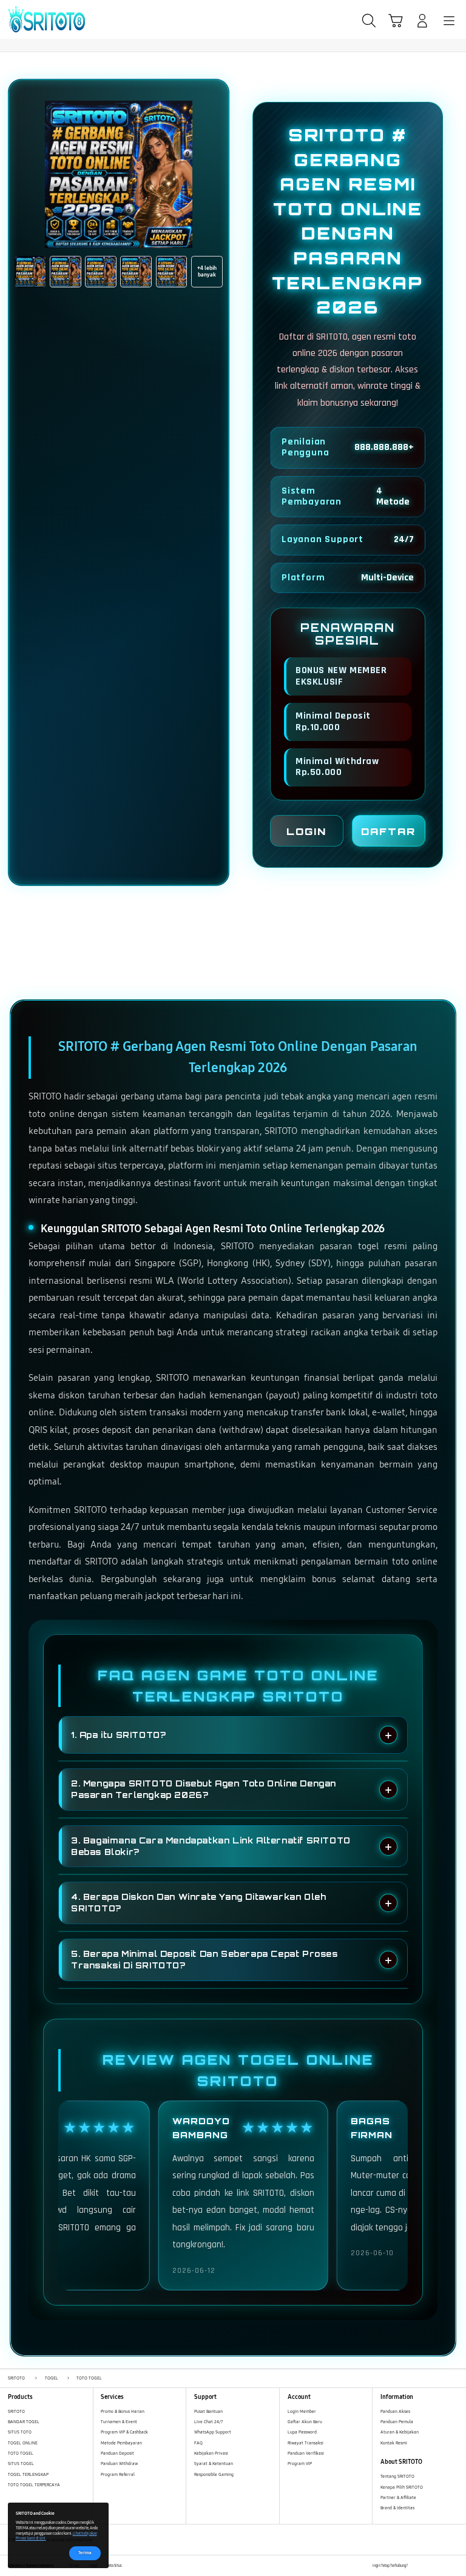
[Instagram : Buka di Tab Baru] (442, 2566)
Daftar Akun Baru (305, 2422)
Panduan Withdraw (119, 2464)
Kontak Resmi (394, 2443)
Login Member (302, 2411)
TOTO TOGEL (21, 2453)
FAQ (198, 2443)
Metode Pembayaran (121, 2443)
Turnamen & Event (119, 2422)
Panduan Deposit (117, 2453)
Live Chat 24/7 (208, 2422)
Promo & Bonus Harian (123, 2411)
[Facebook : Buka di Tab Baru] (417, 2566)
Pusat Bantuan (208, 2411)
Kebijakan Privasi (211, 2453)
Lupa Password (302, 2432)
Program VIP (300, 2464)
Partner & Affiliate (398, 2497)
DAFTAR (388, 831)
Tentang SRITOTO (397, 2476)
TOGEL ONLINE (23, 2443)
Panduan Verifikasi (306, 2453)
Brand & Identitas (397, 2508)
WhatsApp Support (213, 2432)
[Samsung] (37, 19)
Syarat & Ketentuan (214, 2464)
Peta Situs (114, 2566)
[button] (396, 21)
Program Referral (118, 2474)
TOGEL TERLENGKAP (28, 2474)
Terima (85, 2553)
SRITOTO (16, 2411)
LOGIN (306, 831)
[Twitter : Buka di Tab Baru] (429, 2566)
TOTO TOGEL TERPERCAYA (34, 2485)
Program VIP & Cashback (124, 2432)
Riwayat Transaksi (306, 2443)
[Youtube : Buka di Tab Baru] (454, 2566)
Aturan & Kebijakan (400, 2432)
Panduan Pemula (397, 2422)
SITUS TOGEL (21, 2464)
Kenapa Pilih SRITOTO (402, 2487)
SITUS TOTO (20, 2432)
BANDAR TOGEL (24, 2422)
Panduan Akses (395, 2411)
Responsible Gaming (214, 2474)
